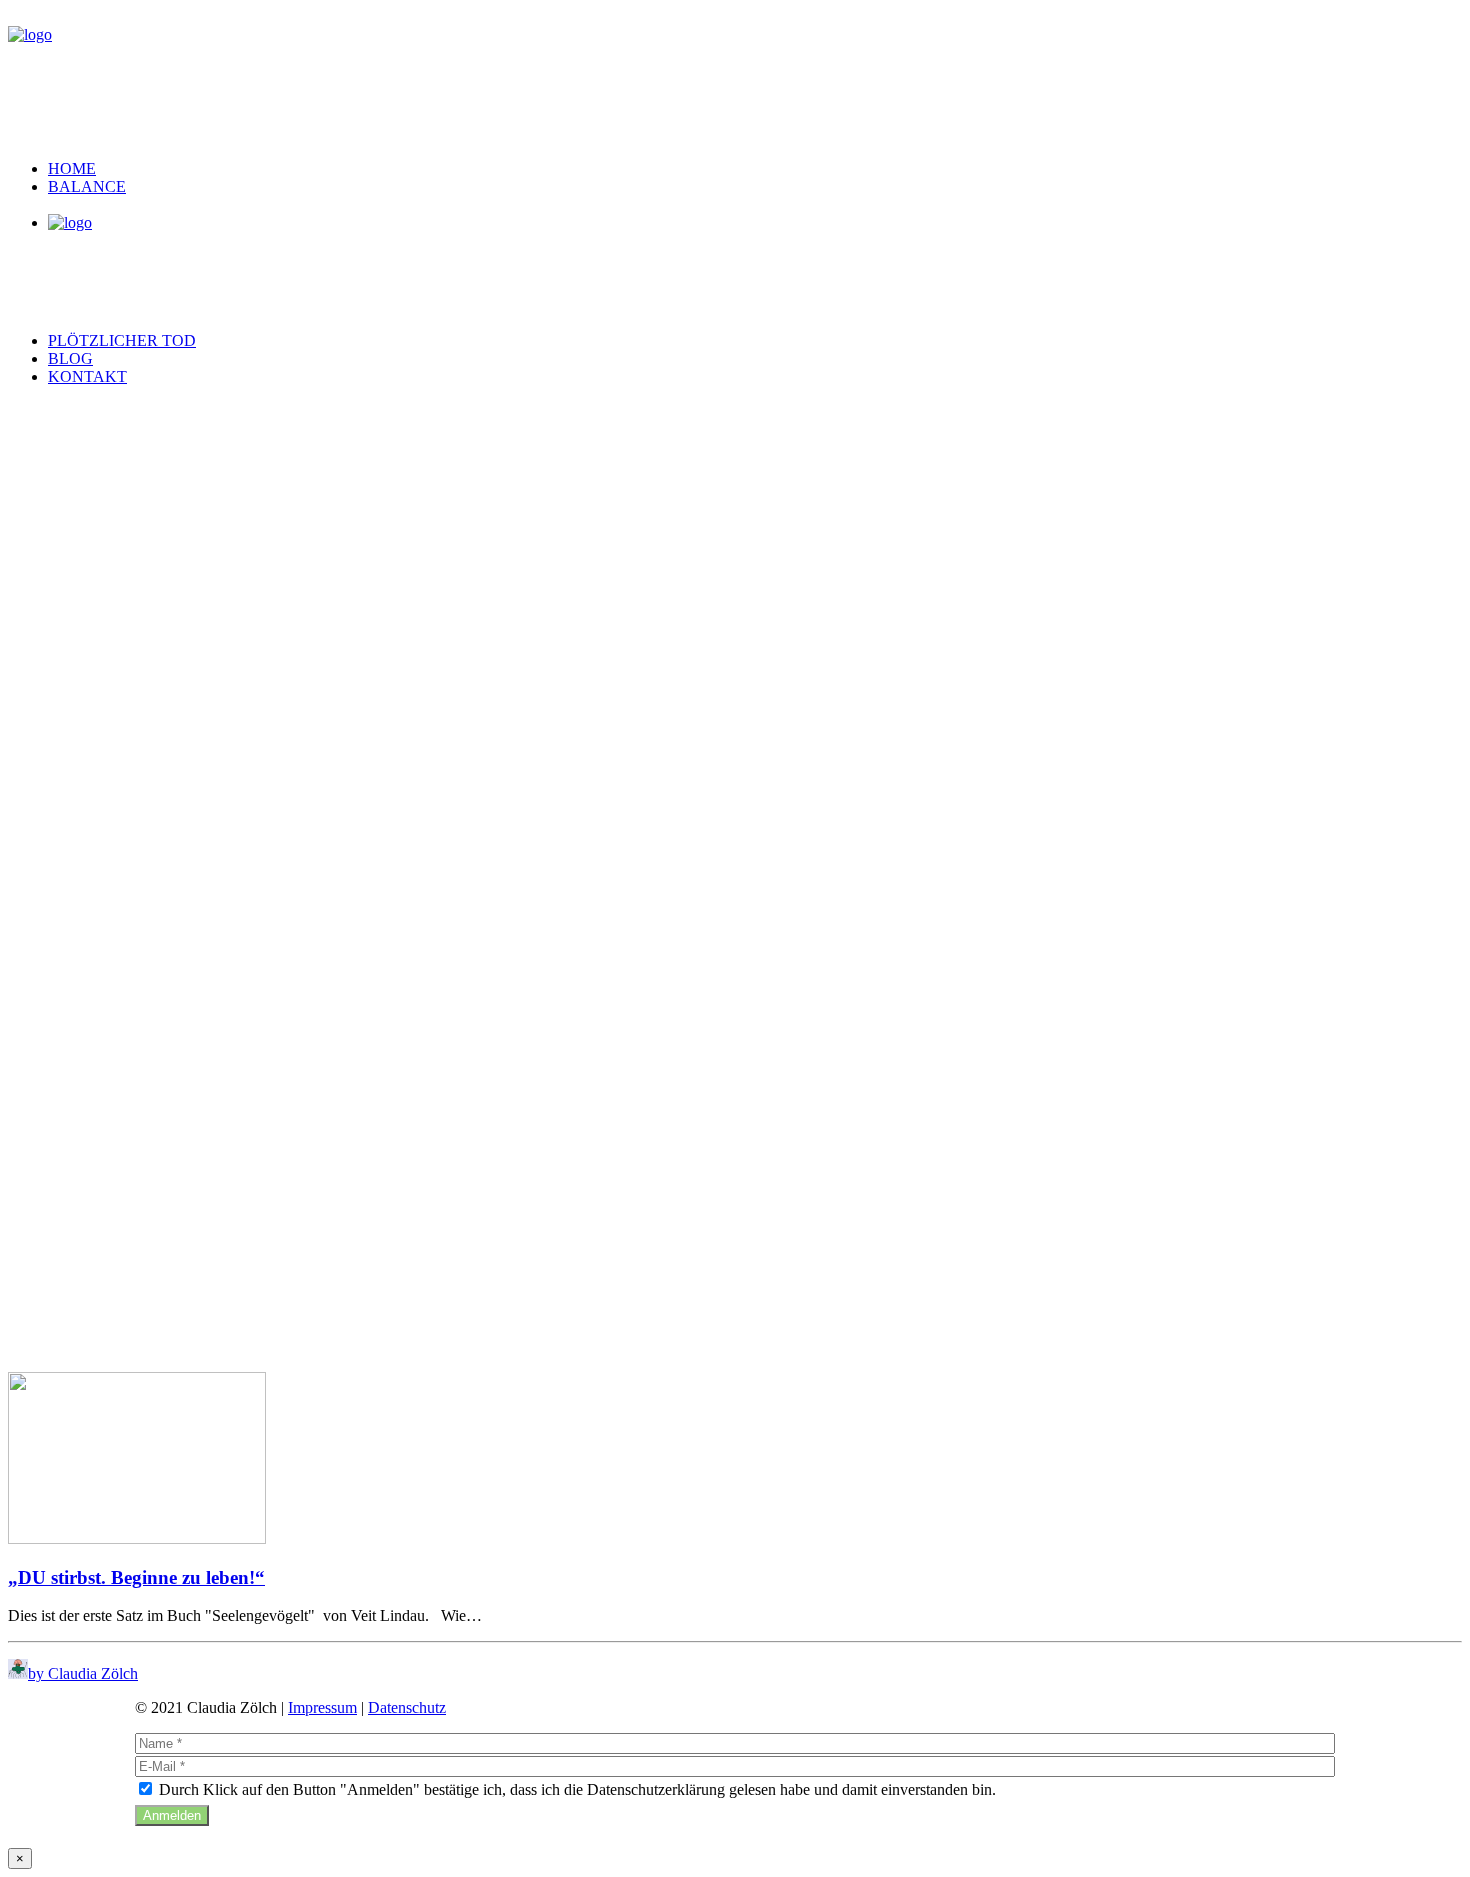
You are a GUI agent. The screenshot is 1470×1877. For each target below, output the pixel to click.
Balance (87, 186)
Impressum (322, 1707)
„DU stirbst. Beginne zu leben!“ (136, 1577)
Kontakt (87, 376)
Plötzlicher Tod (122, 340)
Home (72, 168)
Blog (70, 358)
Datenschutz (407, 1707)
